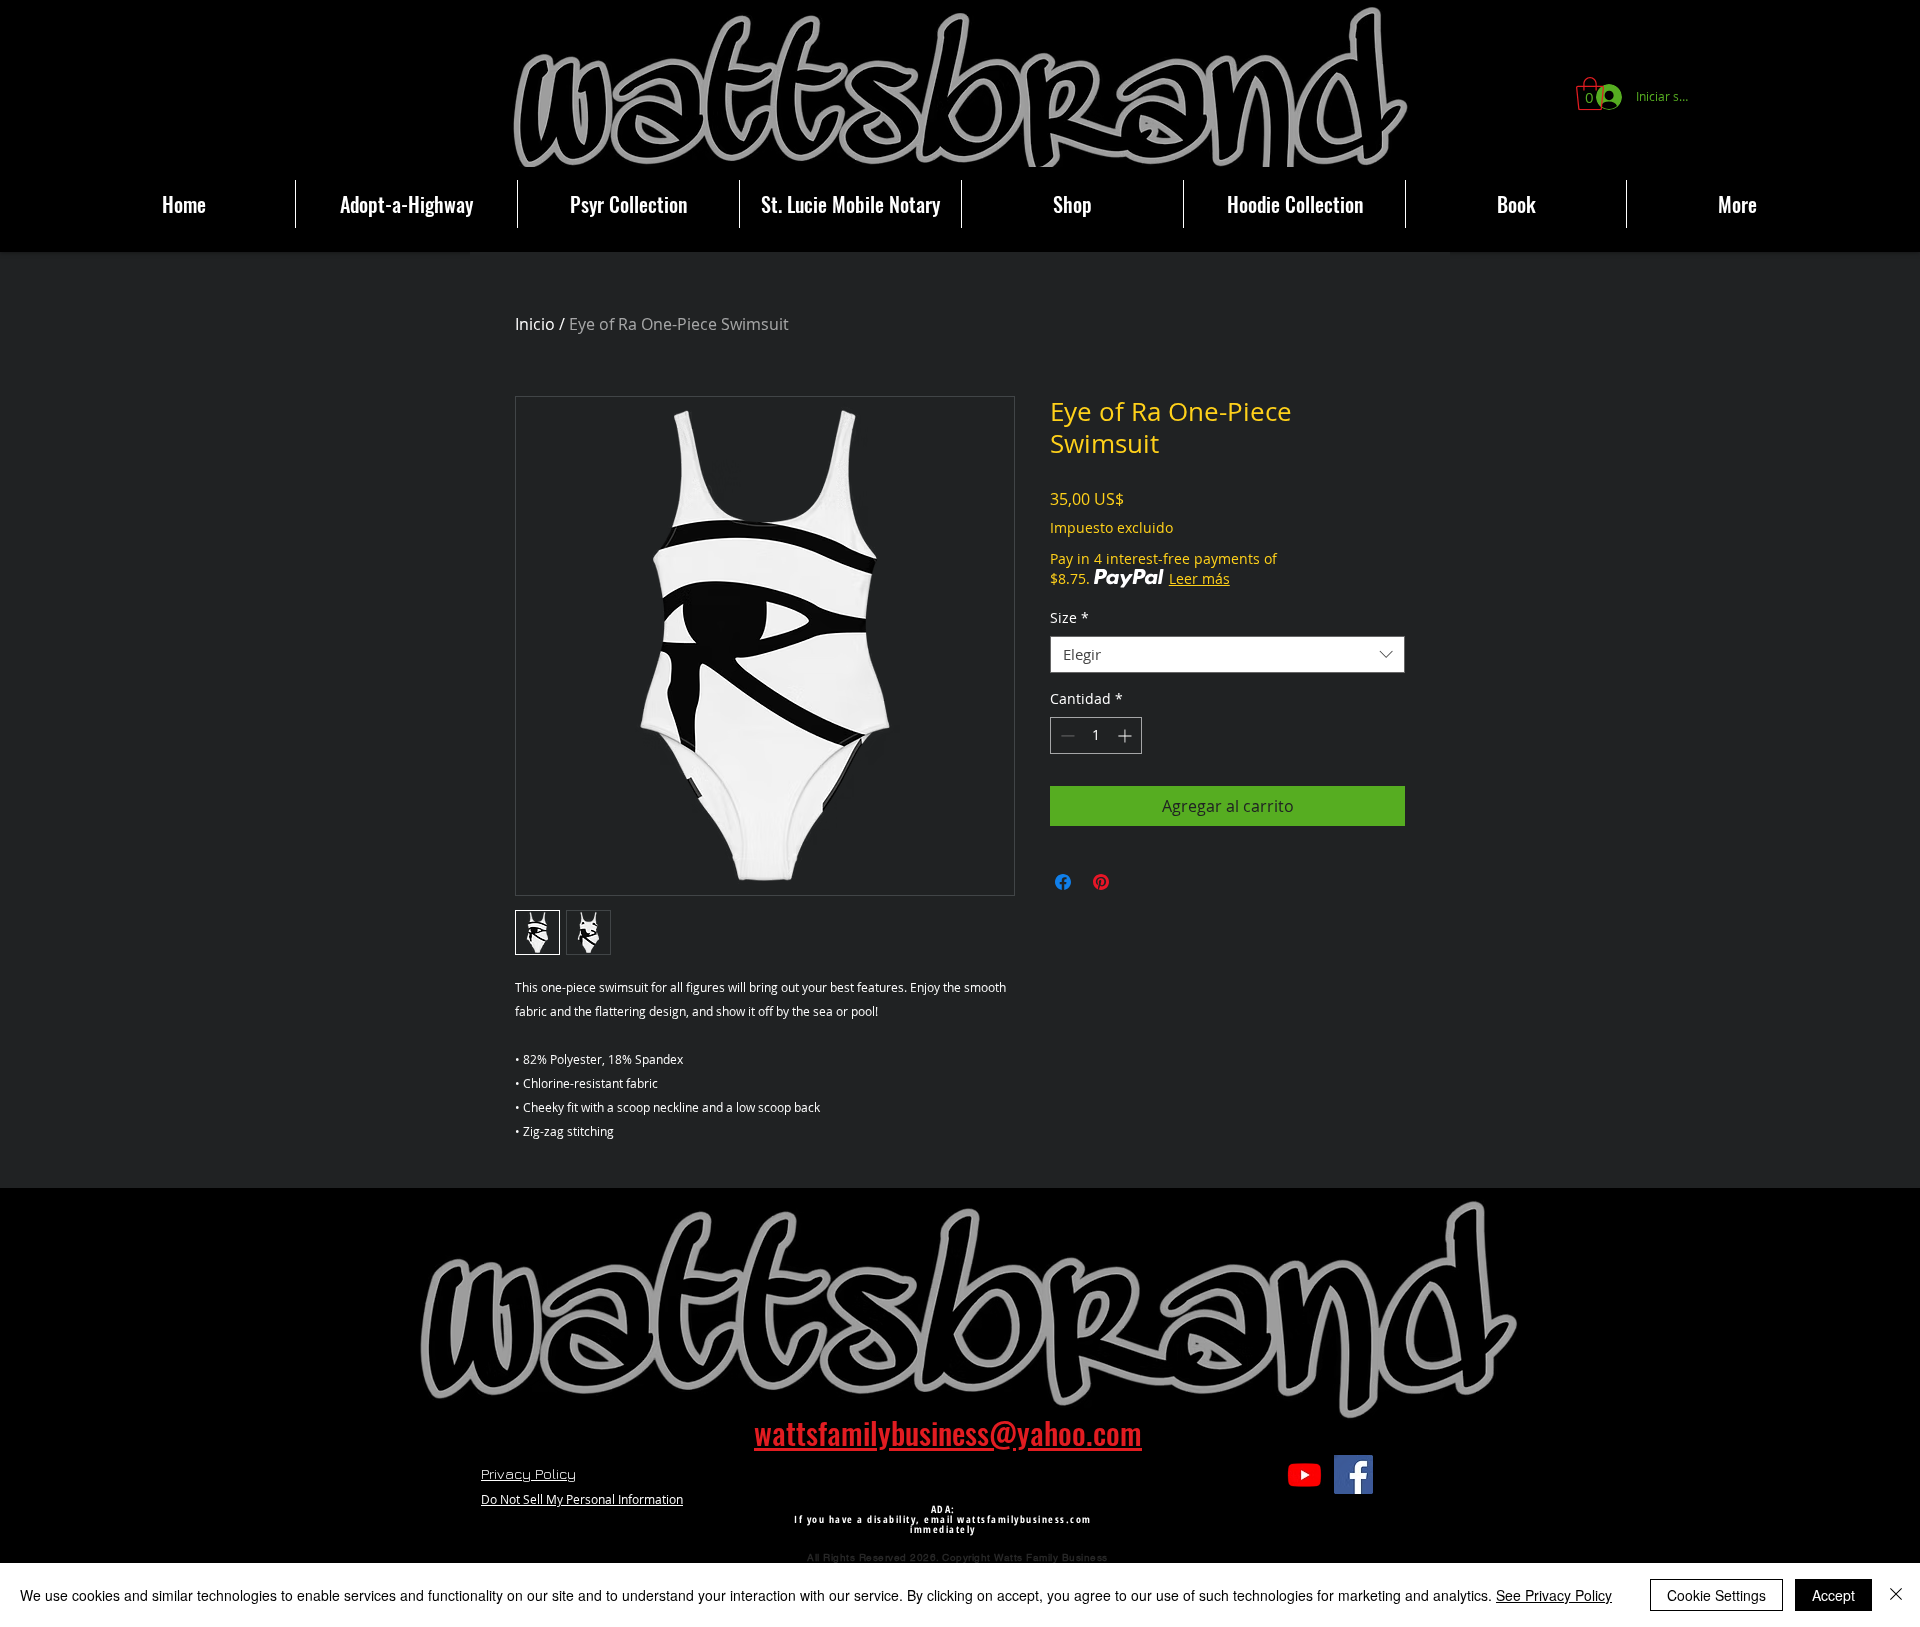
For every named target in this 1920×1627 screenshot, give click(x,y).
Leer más (1199, 578)
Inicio (535, 324)
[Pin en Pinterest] (1101, 882)
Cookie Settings (1716, 1595)
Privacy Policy (528, 1473)
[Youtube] (1304, 1474)
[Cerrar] (1896, 1595)
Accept (1833, 1595)
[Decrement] (1065, 735)
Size (1069, 618)
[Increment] (1126, 735)
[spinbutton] (1096, 735)
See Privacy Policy (1554, 1595)
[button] (1590, 93)
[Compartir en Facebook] (1063, 882)
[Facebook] (1353, 1474)
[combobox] (1227, 655)
